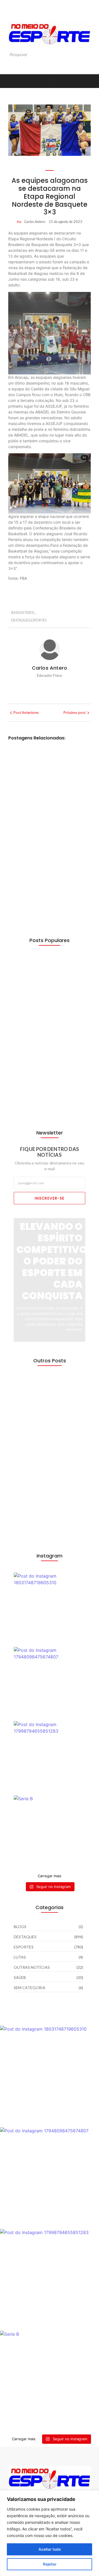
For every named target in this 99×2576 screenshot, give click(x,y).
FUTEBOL (52, 818)
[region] (50, 2533)
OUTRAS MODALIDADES (63, 764)
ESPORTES (38, 620)
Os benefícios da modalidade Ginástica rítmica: (46, 781)
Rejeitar (50, 2564)
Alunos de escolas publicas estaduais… (42, 1397)
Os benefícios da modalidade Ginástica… (47, 977)
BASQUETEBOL (23, 612)
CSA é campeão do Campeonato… (40, 1061)
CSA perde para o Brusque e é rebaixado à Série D (49, 835)
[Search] (87, 55)
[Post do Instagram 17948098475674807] (50, 1683)
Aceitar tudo (50, 2549)
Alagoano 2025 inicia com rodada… (43, 1103)
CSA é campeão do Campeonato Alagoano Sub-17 (49, 888)
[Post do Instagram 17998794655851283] (50, 1757)
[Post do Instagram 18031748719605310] (50, 1608)
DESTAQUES (21, 620)
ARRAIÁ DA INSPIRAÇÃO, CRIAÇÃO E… (46, 1481)
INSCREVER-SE (50, 1198)
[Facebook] (61, 14)
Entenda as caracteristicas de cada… (49, 1523)
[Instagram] (38, 14)
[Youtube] (50, 14)
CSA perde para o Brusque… (38, 1019)
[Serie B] (50, 1831)
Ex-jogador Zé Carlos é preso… (45, 1439)
